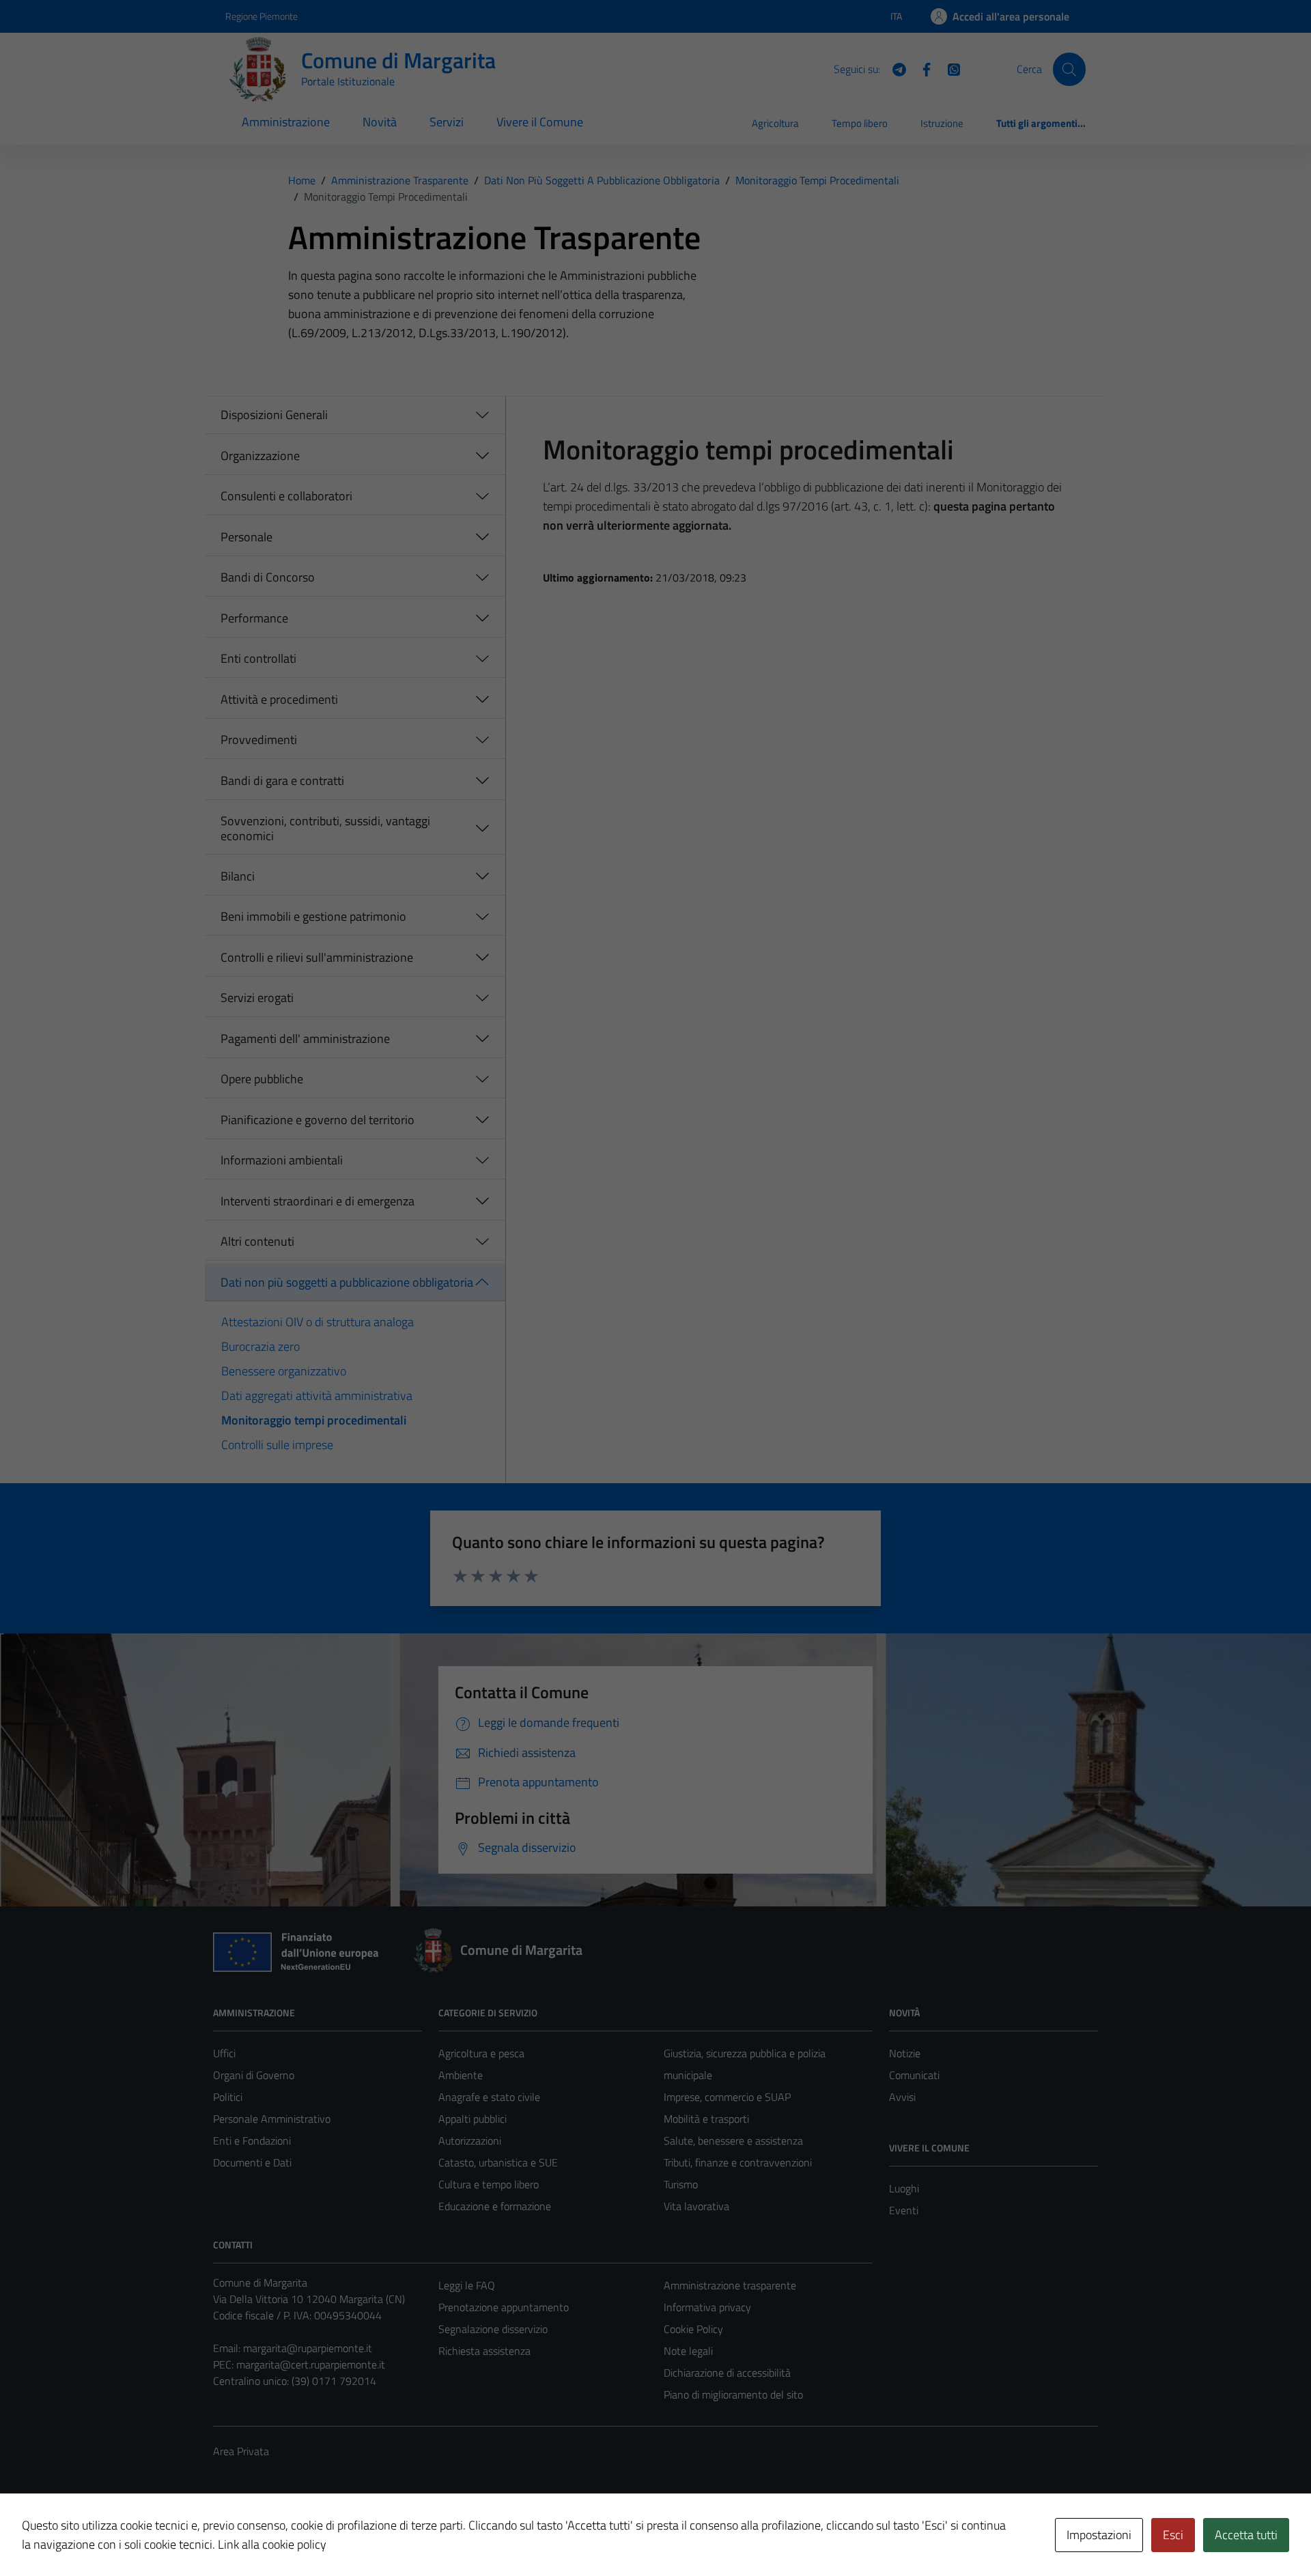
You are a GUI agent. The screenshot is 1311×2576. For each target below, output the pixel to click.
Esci (1173, 2535)
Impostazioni (1099, 2535)
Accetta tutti (1246, 2535)
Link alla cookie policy (272, 2544)
